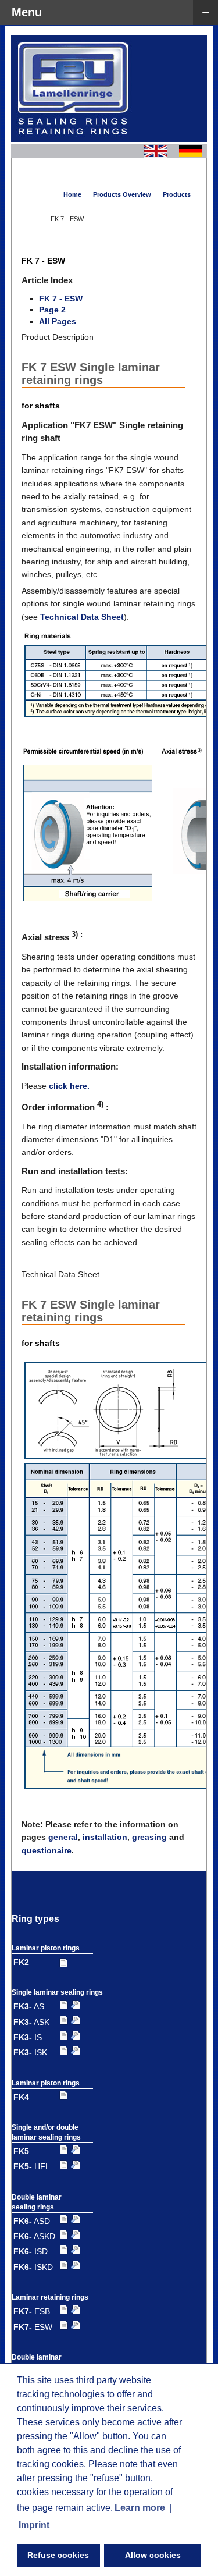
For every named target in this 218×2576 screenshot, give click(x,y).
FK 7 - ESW (61, 299)
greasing (149, 1837)
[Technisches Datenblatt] (76, 2006)
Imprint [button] (34, 2525)
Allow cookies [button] (153, 2555)
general (63, 1837)
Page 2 (52, 310)
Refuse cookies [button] (58, 2555)
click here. (69, 1086)
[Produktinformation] (63, 1962)
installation (105, 1837)
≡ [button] (206, 10)
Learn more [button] (140, 2508)
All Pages (58, 321)
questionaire (47, 1850)
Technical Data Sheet (82, 617)
